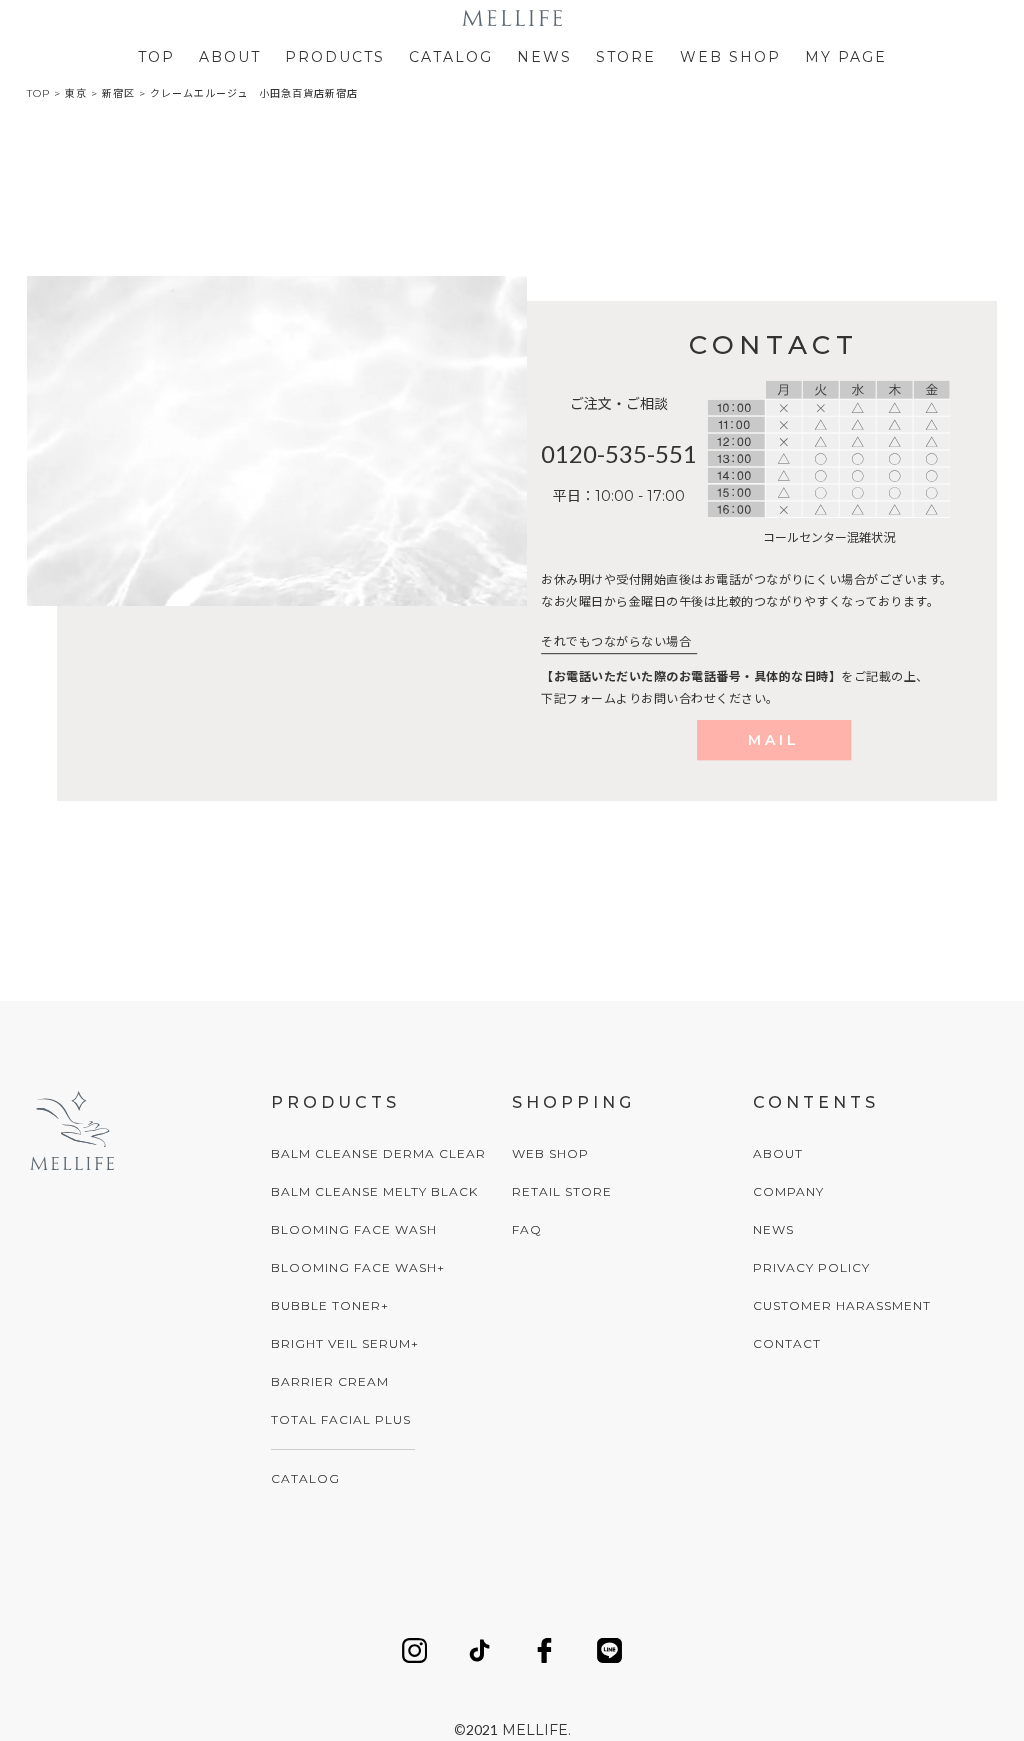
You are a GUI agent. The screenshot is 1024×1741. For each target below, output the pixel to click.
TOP (156, 57)
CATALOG (451, 57)
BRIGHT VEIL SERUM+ (345, 1343)
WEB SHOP (730, 57)
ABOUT (230, 57)
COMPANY (788, 1191)
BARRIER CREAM (330, 1381)
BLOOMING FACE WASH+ (358, 1267)
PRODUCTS (335, 57)
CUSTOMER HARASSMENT (842, 1305)
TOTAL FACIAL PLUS (341, 1419)
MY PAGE (846, 57)
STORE (626, 57)
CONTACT (787, 1343)
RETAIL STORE (562, 1191)
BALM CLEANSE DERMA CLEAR (378, 1153)
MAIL (774, 740)
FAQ (527, 1229)
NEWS (544, 57)
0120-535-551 (619, 453)
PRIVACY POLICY (811, 1267)
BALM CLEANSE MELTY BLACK (374, 1191)
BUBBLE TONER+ (330, 1305)
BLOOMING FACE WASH (354, 1229)
